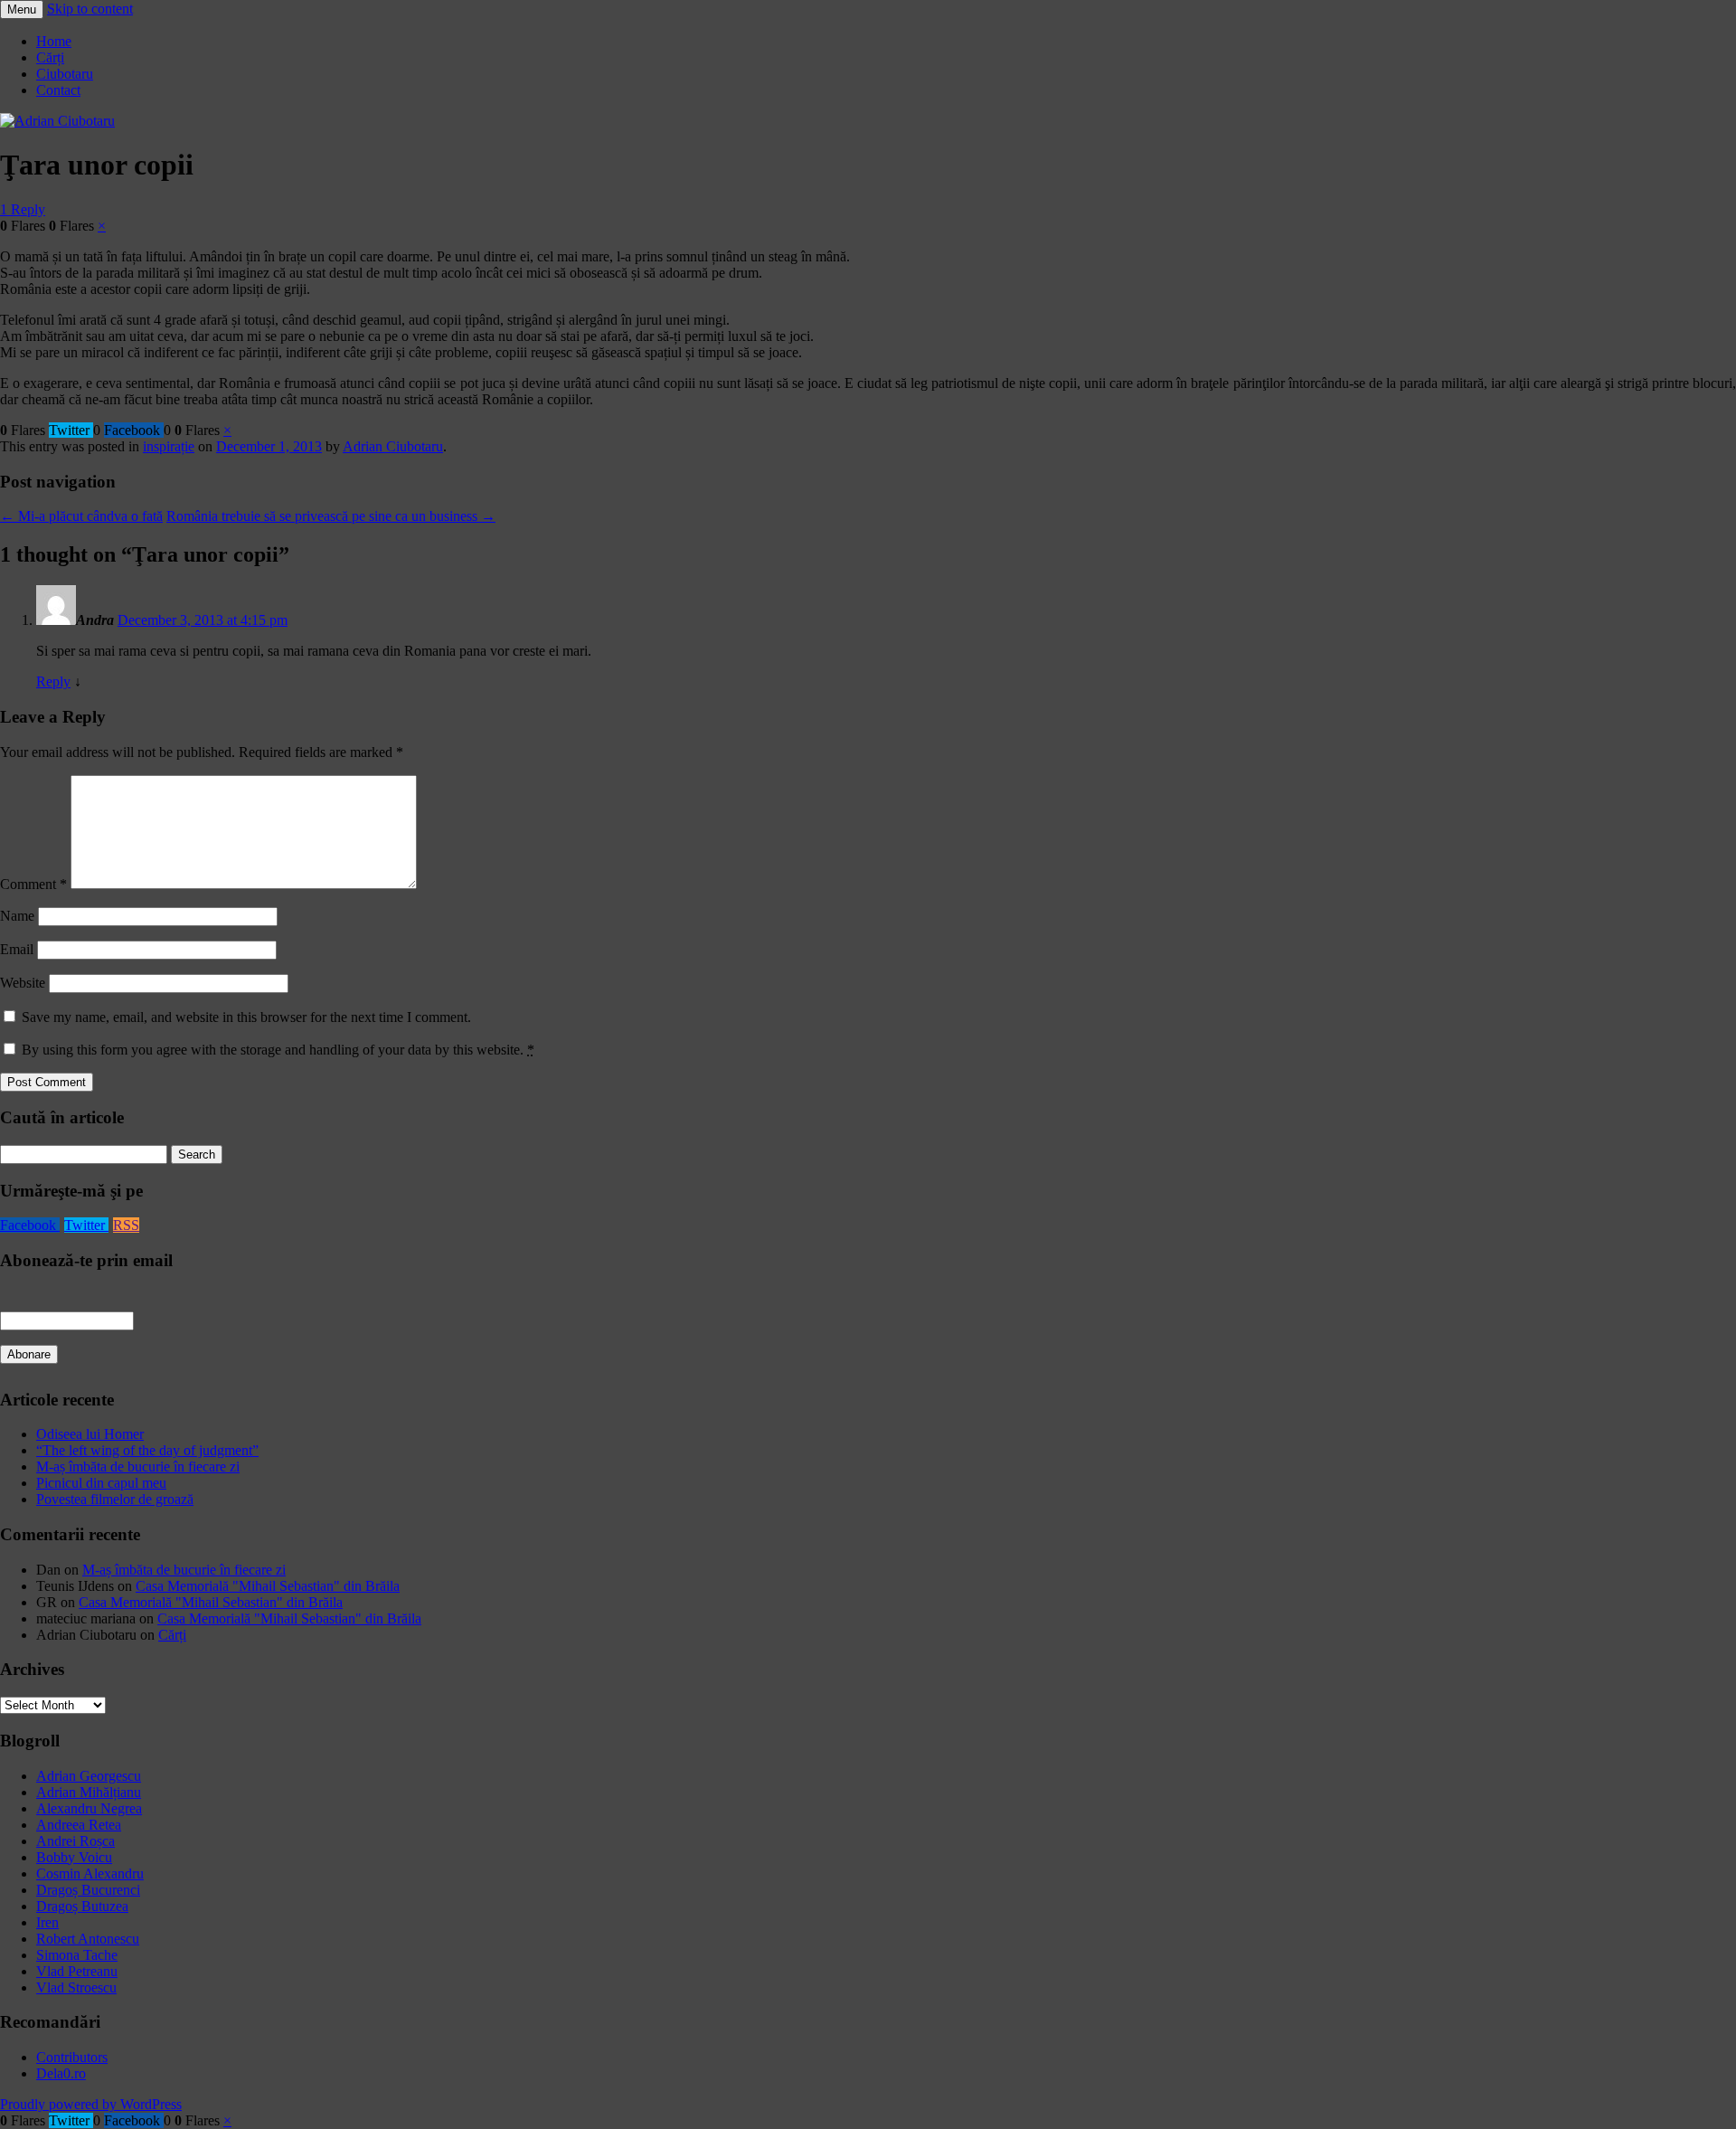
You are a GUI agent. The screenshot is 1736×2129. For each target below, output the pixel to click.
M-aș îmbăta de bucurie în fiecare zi (138, 1467)
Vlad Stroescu (76, 1987)
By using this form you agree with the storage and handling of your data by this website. (278, 1050)
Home (54, 41)
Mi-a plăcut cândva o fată (81, 516)
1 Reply (23, 209)
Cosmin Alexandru (90, 1874)
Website (23, 983)
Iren (47, 1922)
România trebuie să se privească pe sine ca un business (331, 516)
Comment (33, 884)
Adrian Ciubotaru (393, 446)
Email (17, 949)
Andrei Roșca (75, 1841)
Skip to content (90, 9)
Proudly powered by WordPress (91, 2104)
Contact (58, 90)
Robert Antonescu (88, 1939)
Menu (22, 9)
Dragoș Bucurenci (88, 1890)
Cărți (50, 57)
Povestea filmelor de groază (115, 1499)
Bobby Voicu (74, 1857)
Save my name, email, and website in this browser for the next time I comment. (246, 1017)
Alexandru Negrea (89, 1808)
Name (17, 916)
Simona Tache (77, 1955)
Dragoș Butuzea (82, 1906)
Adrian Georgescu (89, 1776)
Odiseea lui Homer (90, 1434)
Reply (53, 681)
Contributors (72, 2057)
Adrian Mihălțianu (89, 1792)
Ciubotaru (65, 74)
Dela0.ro (61, 2073)
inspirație (169, 446)
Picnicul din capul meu (101, 1483)
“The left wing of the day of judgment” (147, 1450)
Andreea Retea (79, 1825)
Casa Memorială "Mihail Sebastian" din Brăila (268, 1586)
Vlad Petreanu (77, 1971)
